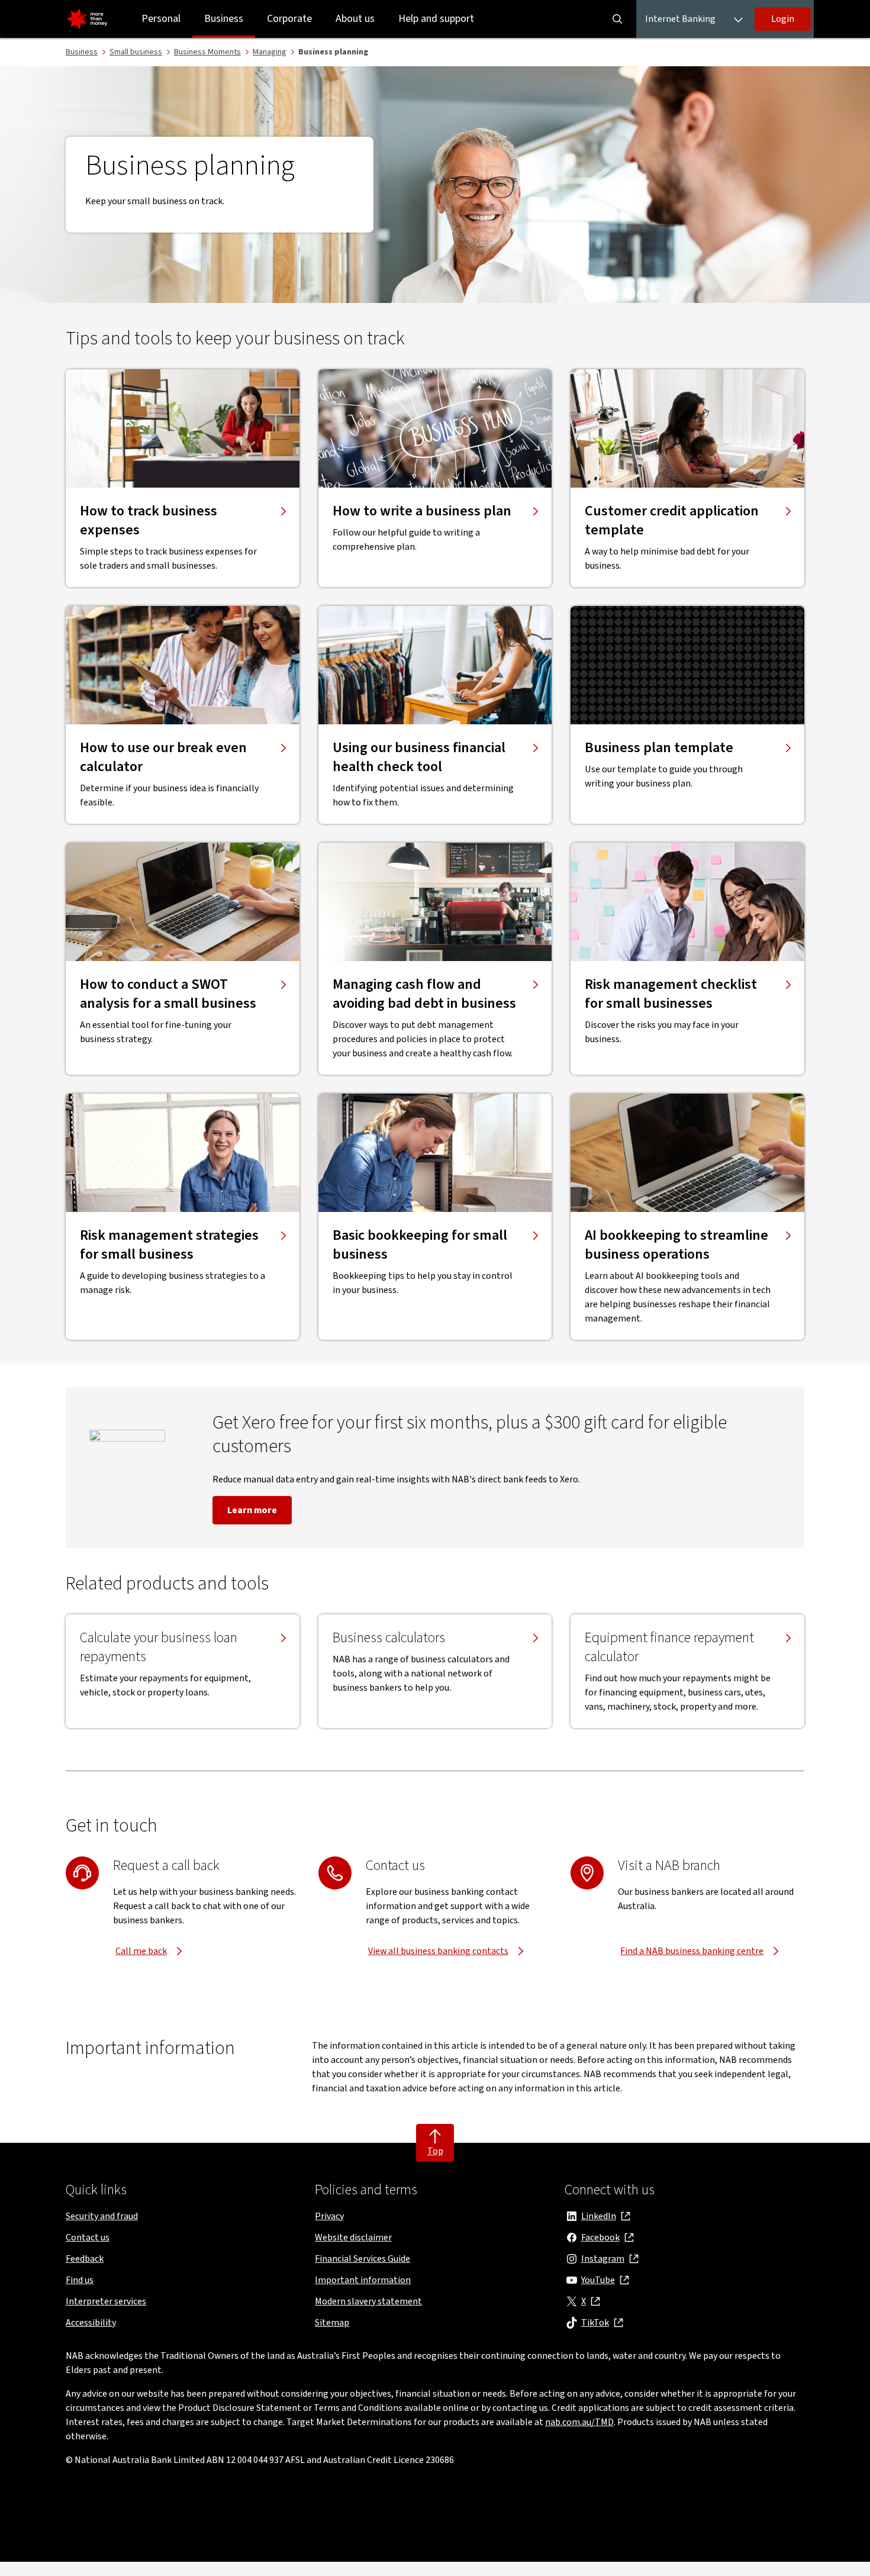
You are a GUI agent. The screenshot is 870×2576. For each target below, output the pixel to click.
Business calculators (389, 1638)
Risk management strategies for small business (169, 1245)
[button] (783, 19)
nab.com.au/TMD (579, 2422)
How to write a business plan (422, 511)
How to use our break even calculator (163, 757)
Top (435, 2151)
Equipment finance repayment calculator (669, 1648)
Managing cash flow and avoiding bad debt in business (424, 994)
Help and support (436, 19)
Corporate (289, 19)
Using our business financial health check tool (419, 757)
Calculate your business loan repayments (159, 1648)
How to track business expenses (149, 521)
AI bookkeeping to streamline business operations (676, 1245)
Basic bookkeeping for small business (420, 1245)
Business (224, 19)
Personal (161, 19)
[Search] (617, 19)
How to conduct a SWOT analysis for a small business (168, 994)
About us (355, 19)
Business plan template (659, 748)
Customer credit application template (672, 521)
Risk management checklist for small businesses (671, 994)
